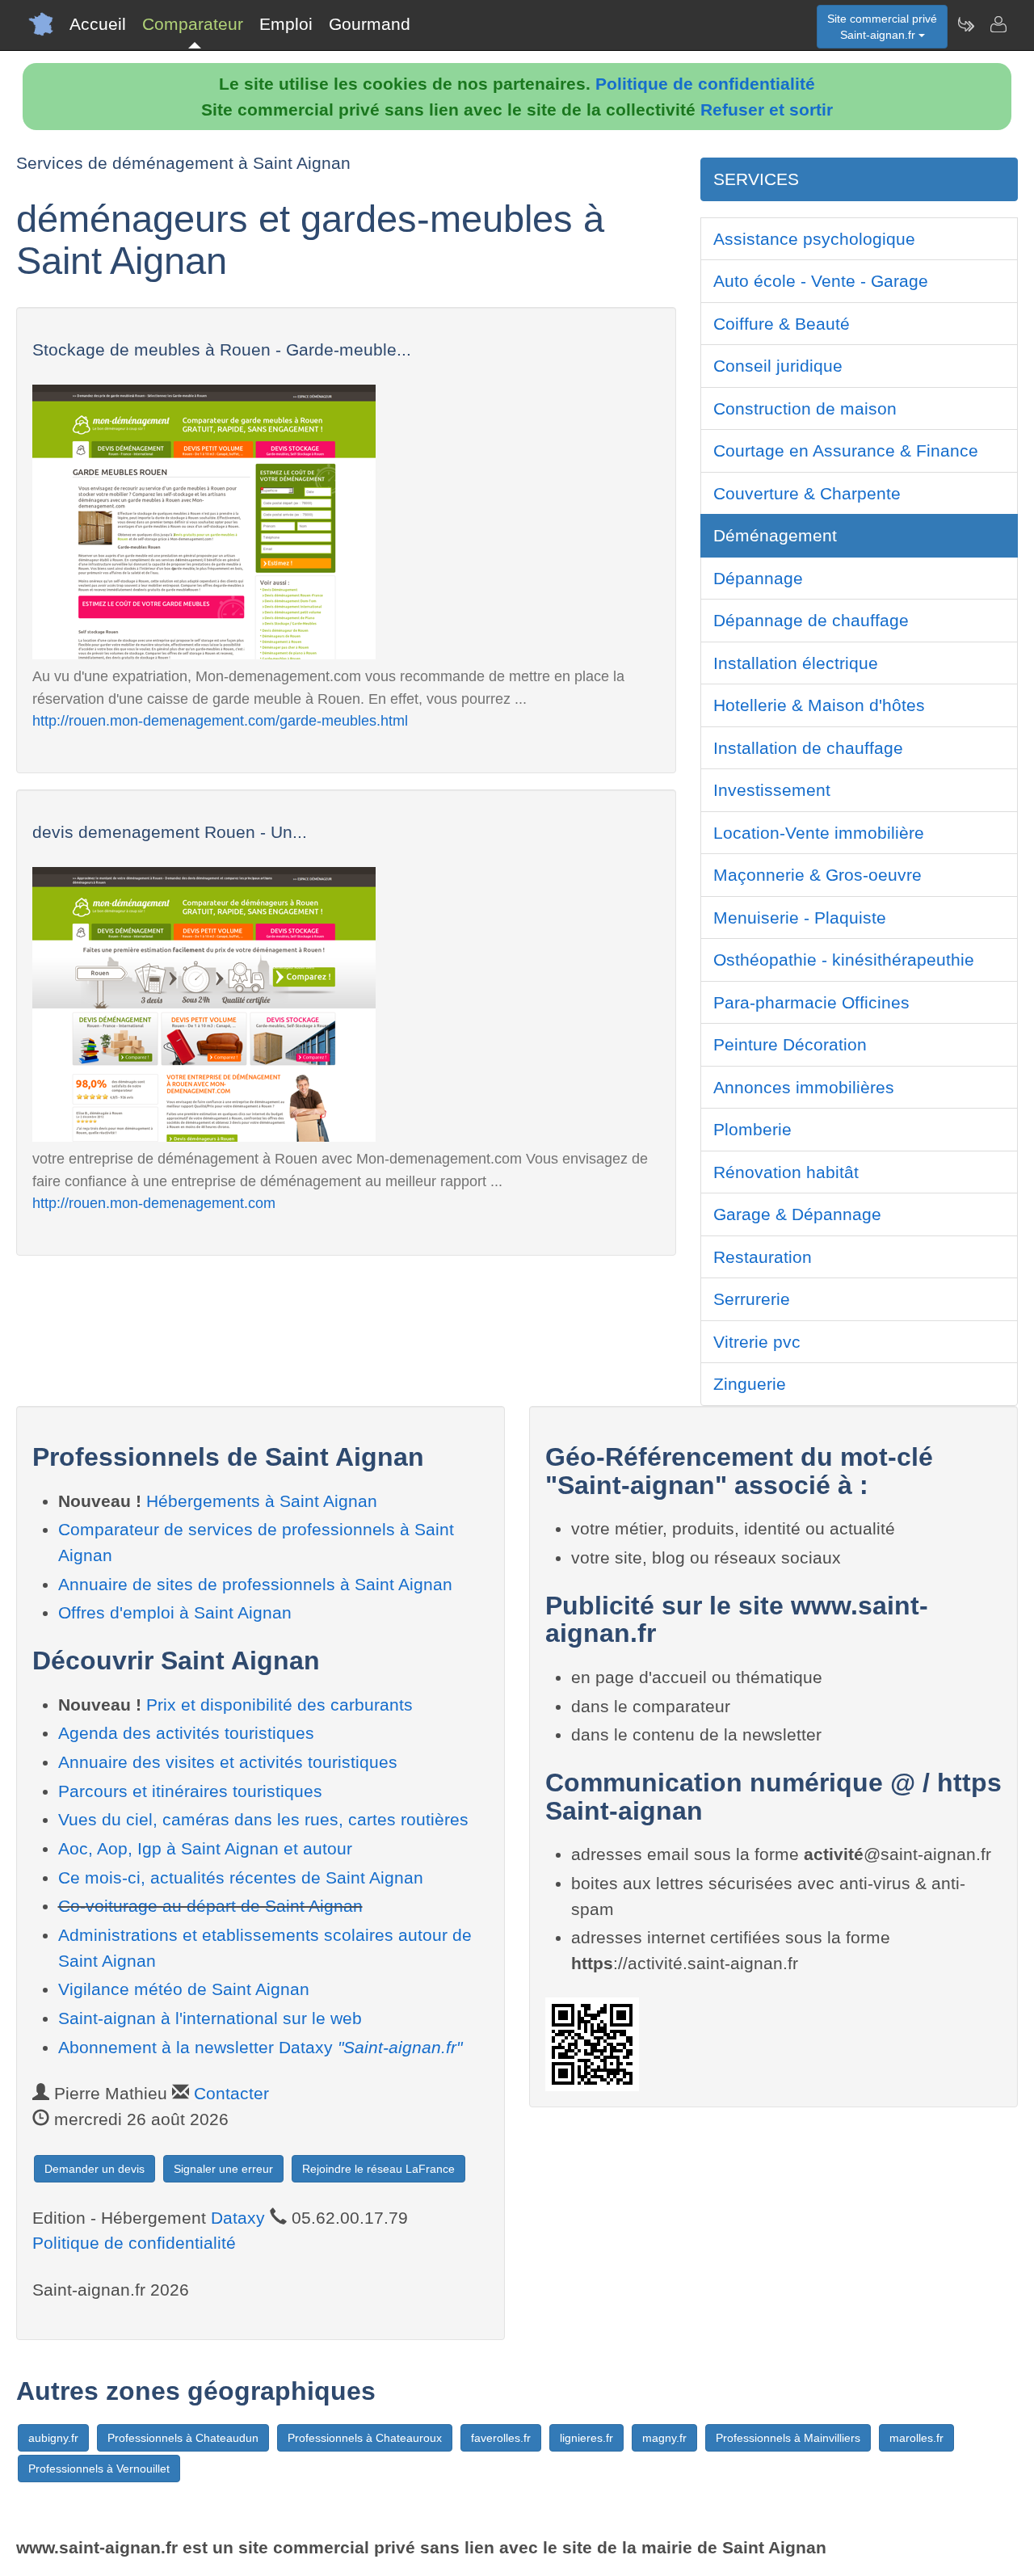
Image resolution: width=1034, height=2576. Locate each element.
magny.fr (664, 2438)
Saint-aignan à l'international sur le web (210, 2018)
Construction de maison (805, 408)
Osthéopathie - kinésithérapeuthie (844, 960)
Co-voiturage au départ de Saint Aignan (210, 1906)
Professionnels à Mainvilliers (788, 2438)
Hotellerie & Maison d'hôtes (819, 705)
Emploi (286, 24)
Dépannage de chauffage (811, 620)
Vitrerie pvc (757, 1342)
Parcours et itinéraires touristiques (190, 1791)
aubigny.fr (53, 2438)
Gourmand (370, 24)
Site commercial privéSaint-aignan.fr (882, 27)
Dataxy (238, 2218)
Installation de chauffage (808, 748)
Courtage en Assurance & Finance (846, 450)
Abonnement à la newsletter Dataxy (260, 2047)
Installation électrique (796, 663)
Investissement (772, 790)
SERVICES (756, 179)
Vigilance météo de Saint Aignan (184, 1989)
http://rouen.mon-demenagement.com (154, 1203)
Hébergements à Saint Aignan (262, 1501)
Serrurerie (752, 1299)
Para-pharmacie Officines (811, 1002)
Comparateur (193, 24)
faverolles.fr (501, 2438)
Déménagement (775, 535)
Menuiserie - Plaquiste (800, 918)
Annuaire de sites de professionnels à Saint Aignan (255, 1584)
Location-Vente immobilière (819, 833)
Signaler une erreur (223, 2169)
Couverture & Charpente (807, 493)
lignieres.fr (586, 2438)
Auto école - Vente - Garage (821, 281)
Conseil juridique (778, 366)
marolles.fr (916, 2438)
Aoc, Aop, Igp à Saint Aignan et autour (205, 1848)
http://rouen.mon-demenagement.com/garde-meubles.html (220, 720)
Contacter (231, 2093)
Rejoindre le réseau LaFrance (378, 2169)
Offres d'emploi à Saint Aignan (175, 1612)
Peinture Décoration (790, 1044)
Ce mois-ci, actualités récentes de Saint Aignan (241, 1877)
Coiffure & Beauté (782, 324)
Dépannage (758, 578)
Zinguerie (750, 1384)
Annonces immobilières (804, 1087)
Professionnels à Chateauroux (365, 2438)
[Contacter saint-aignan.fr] (998, 24)
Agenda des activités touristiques (186, 1733)
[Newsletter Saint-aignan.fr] (965, 24)
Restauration (763, 1257)
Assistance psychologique (814, 239)
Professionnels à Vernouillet (99, 2469)
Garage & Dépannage (797, 1214)
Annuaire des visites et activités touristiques (228, 1762)
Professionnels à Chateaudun (183, 2438)
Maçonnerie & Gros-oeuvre (818, 875)
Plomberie (752, 1129)
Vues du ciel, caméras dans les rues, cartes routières (263, 1819)
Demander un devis (95, 2169)
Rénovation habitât (786, 1172)
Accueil (98, 24)
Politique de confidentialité (705, 84)
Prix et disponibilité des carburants (280, 1705)
